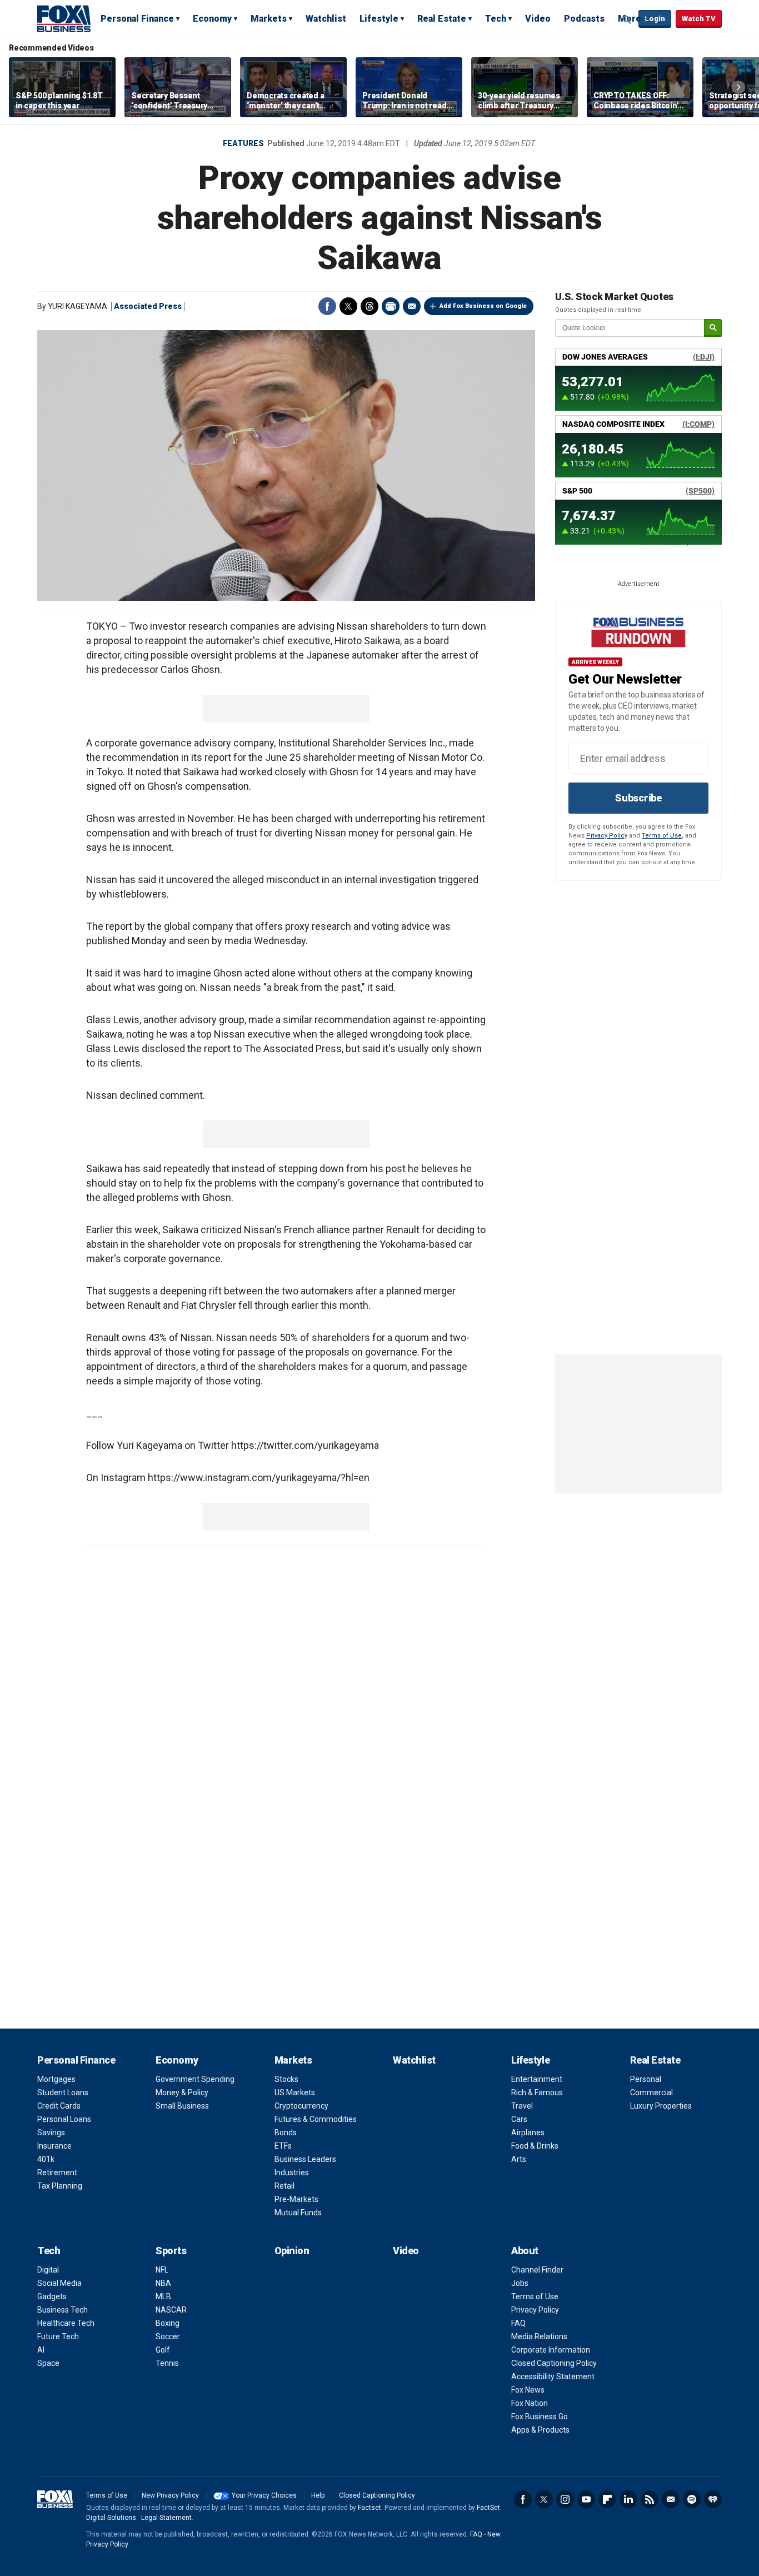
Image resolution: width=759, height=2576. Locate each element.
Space (48, 2363)
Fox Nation (530, 2403)
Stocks (286, 2079)
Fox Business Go (540, 2416)
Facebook (327, 306)
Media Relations (539, 2336)
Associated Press (148, 306)
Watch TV (699, 19)
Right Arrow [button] (738, 87)
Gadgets (52, 2296)
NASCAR (171, 2310)
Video (538, 19)
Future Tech (58, 2336)
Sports (171, 2251)
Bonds (286, 2132)
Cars (519, 2119)
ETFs (283, 2146)
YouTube (586, 2499)
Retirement (57, 2173)
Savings (51, 2132)
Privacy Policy (607, 836)
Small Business (182, 2106)
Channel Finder (537, 2270)
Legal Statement (166, 2518)
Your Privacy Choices (264, 2495)
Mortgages (56, 2079)
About (525, 2251)
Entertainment (537, 2079)
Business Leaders (305, 2159)
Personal (646, 2079)
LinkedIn (628, 2499)
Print (391, 306)
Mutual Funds (298, 2213)
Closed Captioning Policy (554, 2363)
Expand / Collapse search (627, 19)
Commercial (651, 2092)
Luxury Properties (661, 2106)
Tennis (167, 2363)
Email (412, 306)
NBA (163, 2283)
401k (46, 2159)
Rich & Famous (537, 2092)
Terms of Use (662, 836)
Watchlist (326, 19)
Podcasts (584, 19)
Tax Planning (60, 2186)
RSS (650, 2499)
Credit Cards (59, 2106)
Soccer (168, 2336)
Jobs (520, 2283)
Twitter (348, 306)
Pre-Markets (296, 2199)
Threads (369, 306)
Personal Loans (64, 2119)
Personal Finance (137, 19)
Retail (284, 2186)
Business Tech (63, 2310)
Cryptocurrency (301, 2106)
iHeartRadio (713, 2499)
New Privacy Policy (170, 2495)
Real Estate (442, 19)
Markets (269, 19)
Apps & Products (540, 2430)
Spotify (692, 2499)
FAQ (518, 2323)
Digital (48, 2270)
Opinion (292, 2251)
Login (655, 19)
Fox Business (64, 18)
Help (318, 2495)
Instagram (565, 2499)
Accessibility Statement (553, 2376)
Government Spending (195, 2079)
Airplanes (528, 2132)
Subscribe (638, 798)
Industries (292, 2173)
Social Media (59, 2283)
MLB (163, 2296)
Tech (496, 19)
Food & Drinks (535, 2146)
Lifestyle (379, 19)
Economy (212, 19)
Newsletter (671, 2499)
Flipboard (607, 2499)
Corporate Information (551, 2350)
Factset (369, 2508)
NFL (162, 2270)
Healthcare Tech (66, 2323)
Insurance (54, 2146)
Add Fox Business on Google (483, 306)
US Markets (295, 2092)
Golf (163, 2350)
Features (243, 143)
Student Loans (63, 2092)
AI (41, 2350)
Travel (522, 2106)
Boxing (168, 2323)
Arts (519, 2159)
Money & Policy (182, 2092)
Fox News (528, 2390)
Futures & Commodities (316, 2119)
